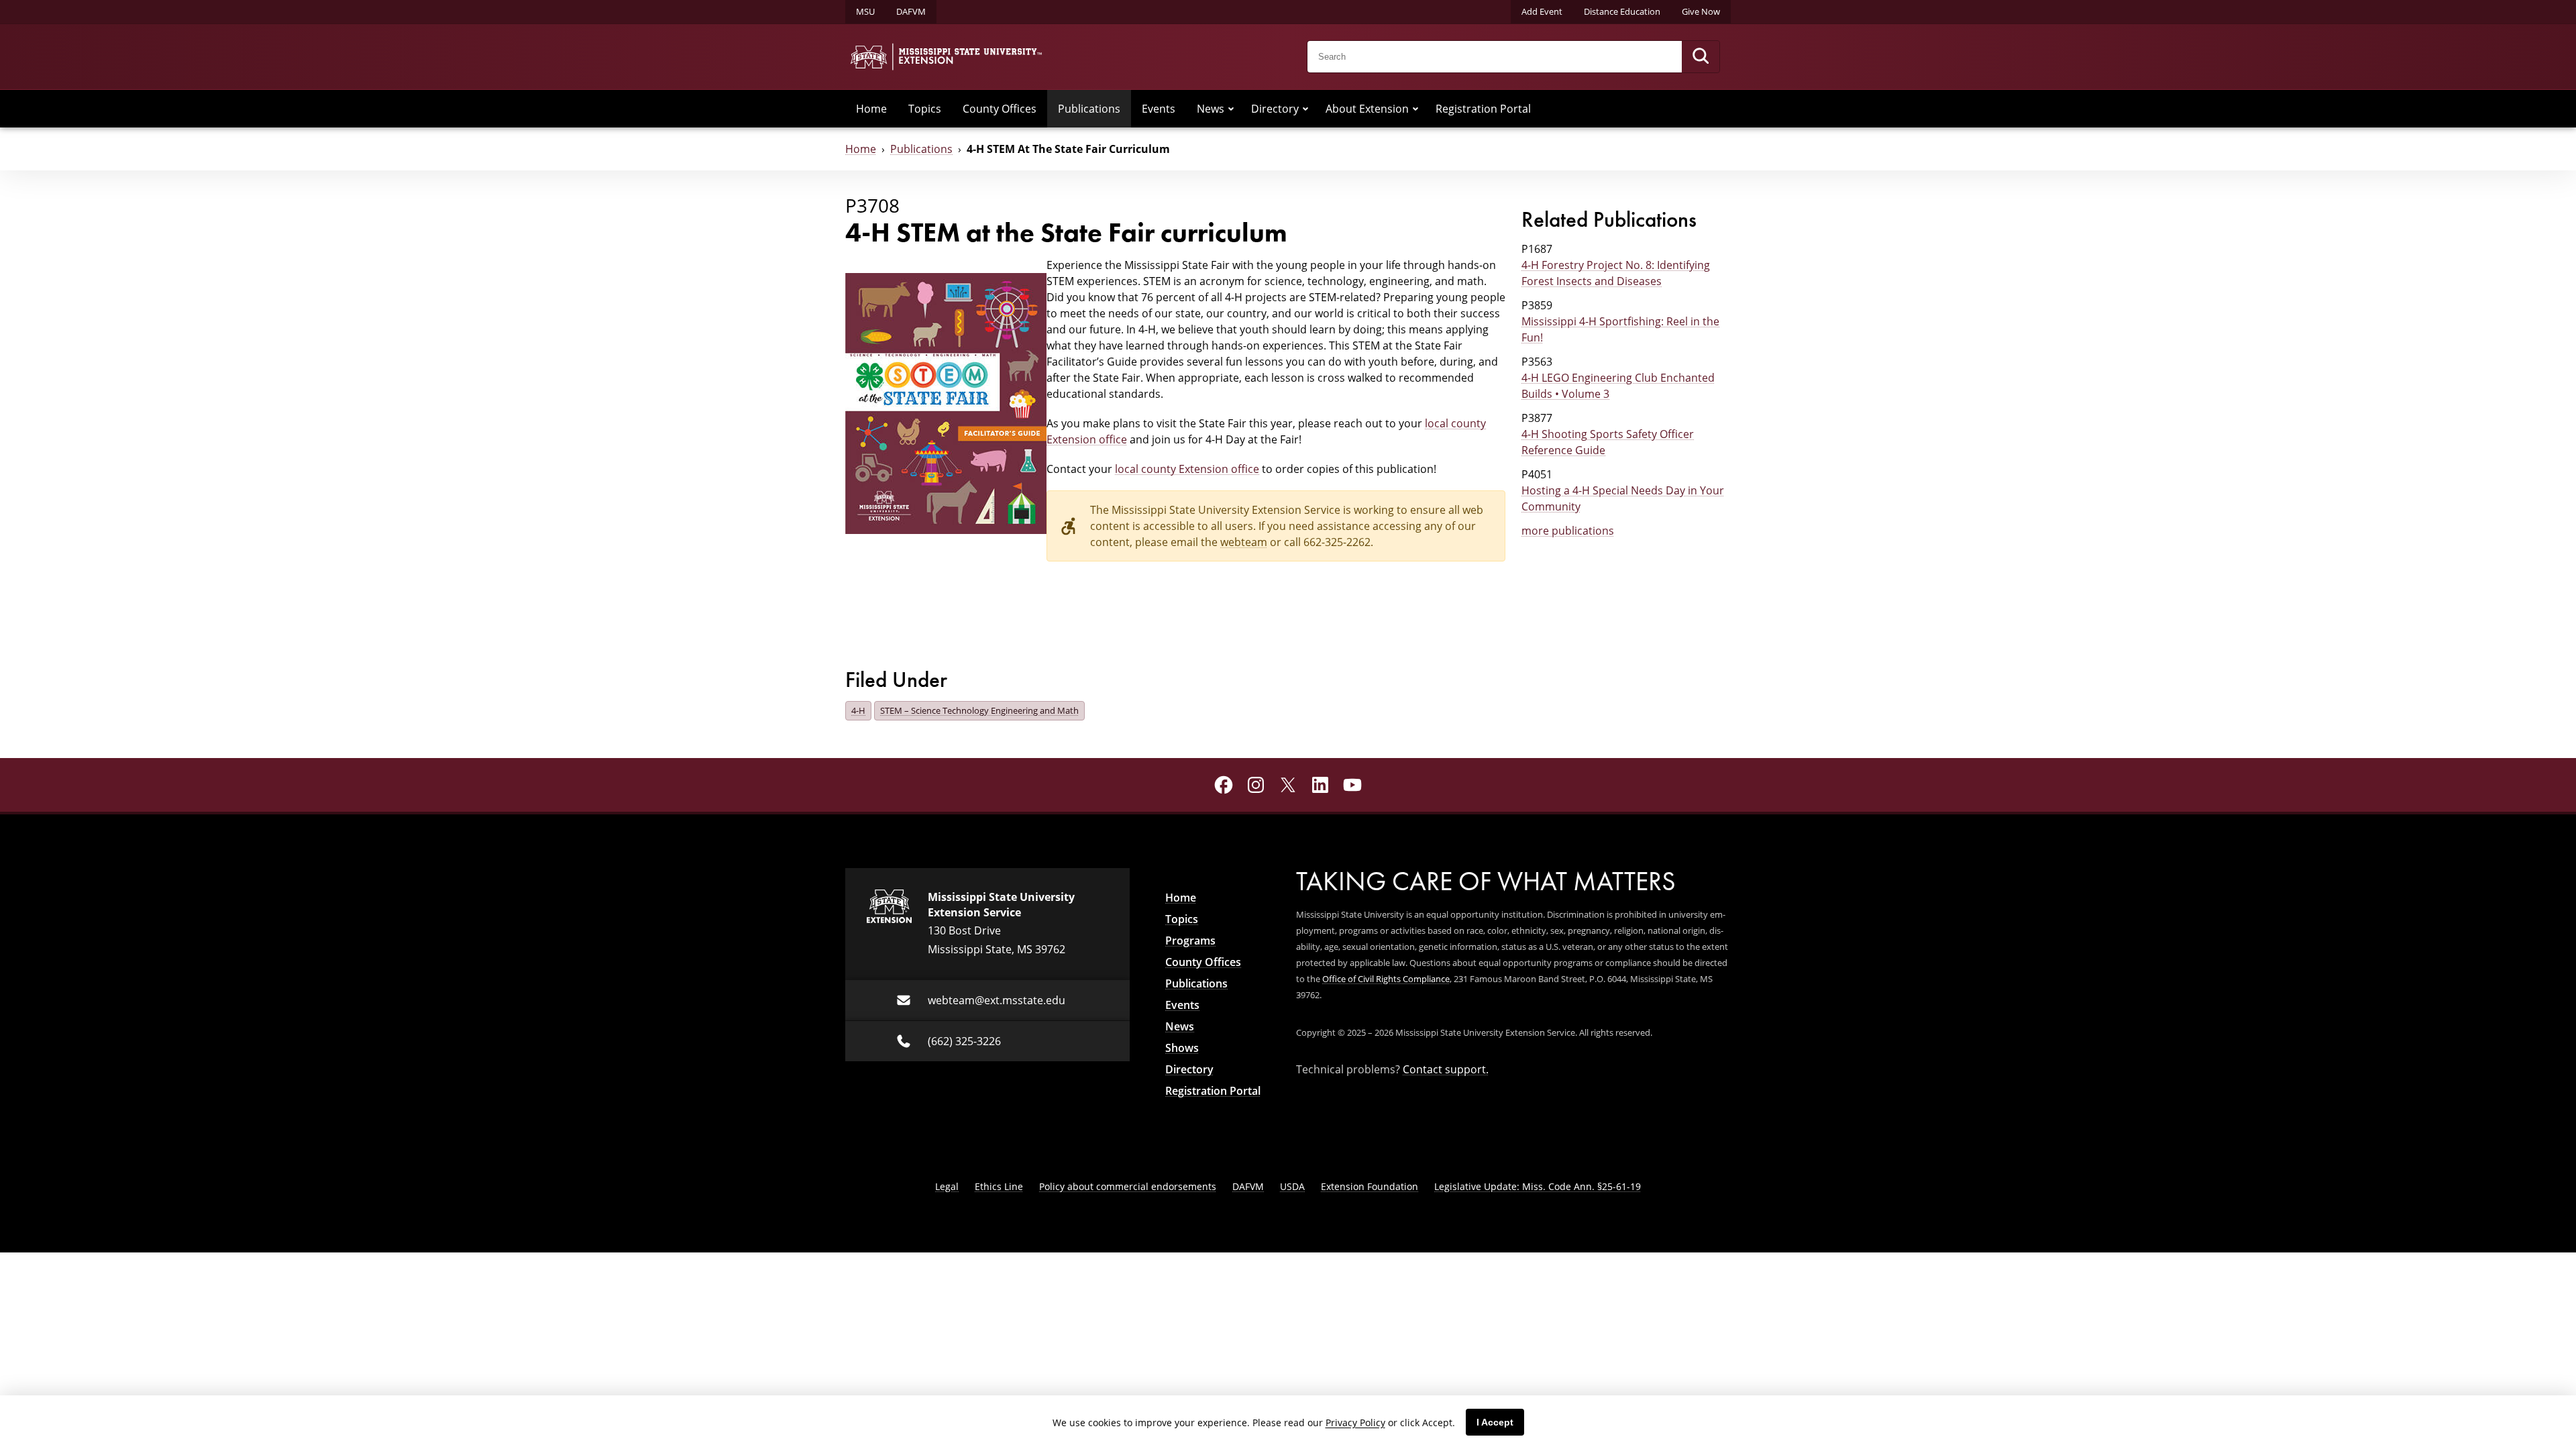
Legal (947, 1186)
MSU (865, 11)
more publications (1568, 530)
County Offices (1000, 108)
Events (1159, 108)
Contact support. (1446, 1069)
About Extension (1367, 108)
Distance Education (1622, 11)
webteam (1244, 542)
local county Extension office (1187, 469)
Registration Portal (1483, 108)
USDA (1292, 1186)
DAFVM (911, 11)
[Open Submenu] (1231, 109)
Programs (1190, 941)
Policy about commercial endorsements (1128, 1186)
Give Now (1701, 11)
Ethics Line (999, 1186)
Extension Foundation (1370, 1186)
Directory (1275, 108)
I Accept (1495, 1422)
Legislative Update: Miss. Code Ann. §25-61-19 (1538, 1186)
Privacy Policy (1355, 1423)
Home (871, 108)
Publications (1089, 108)
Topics (925, 108)
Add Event (1542, 11)
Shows (1182, 1048)
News (1211, 108)
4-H (858, 710)
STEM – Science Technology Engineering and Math (979, 710)
